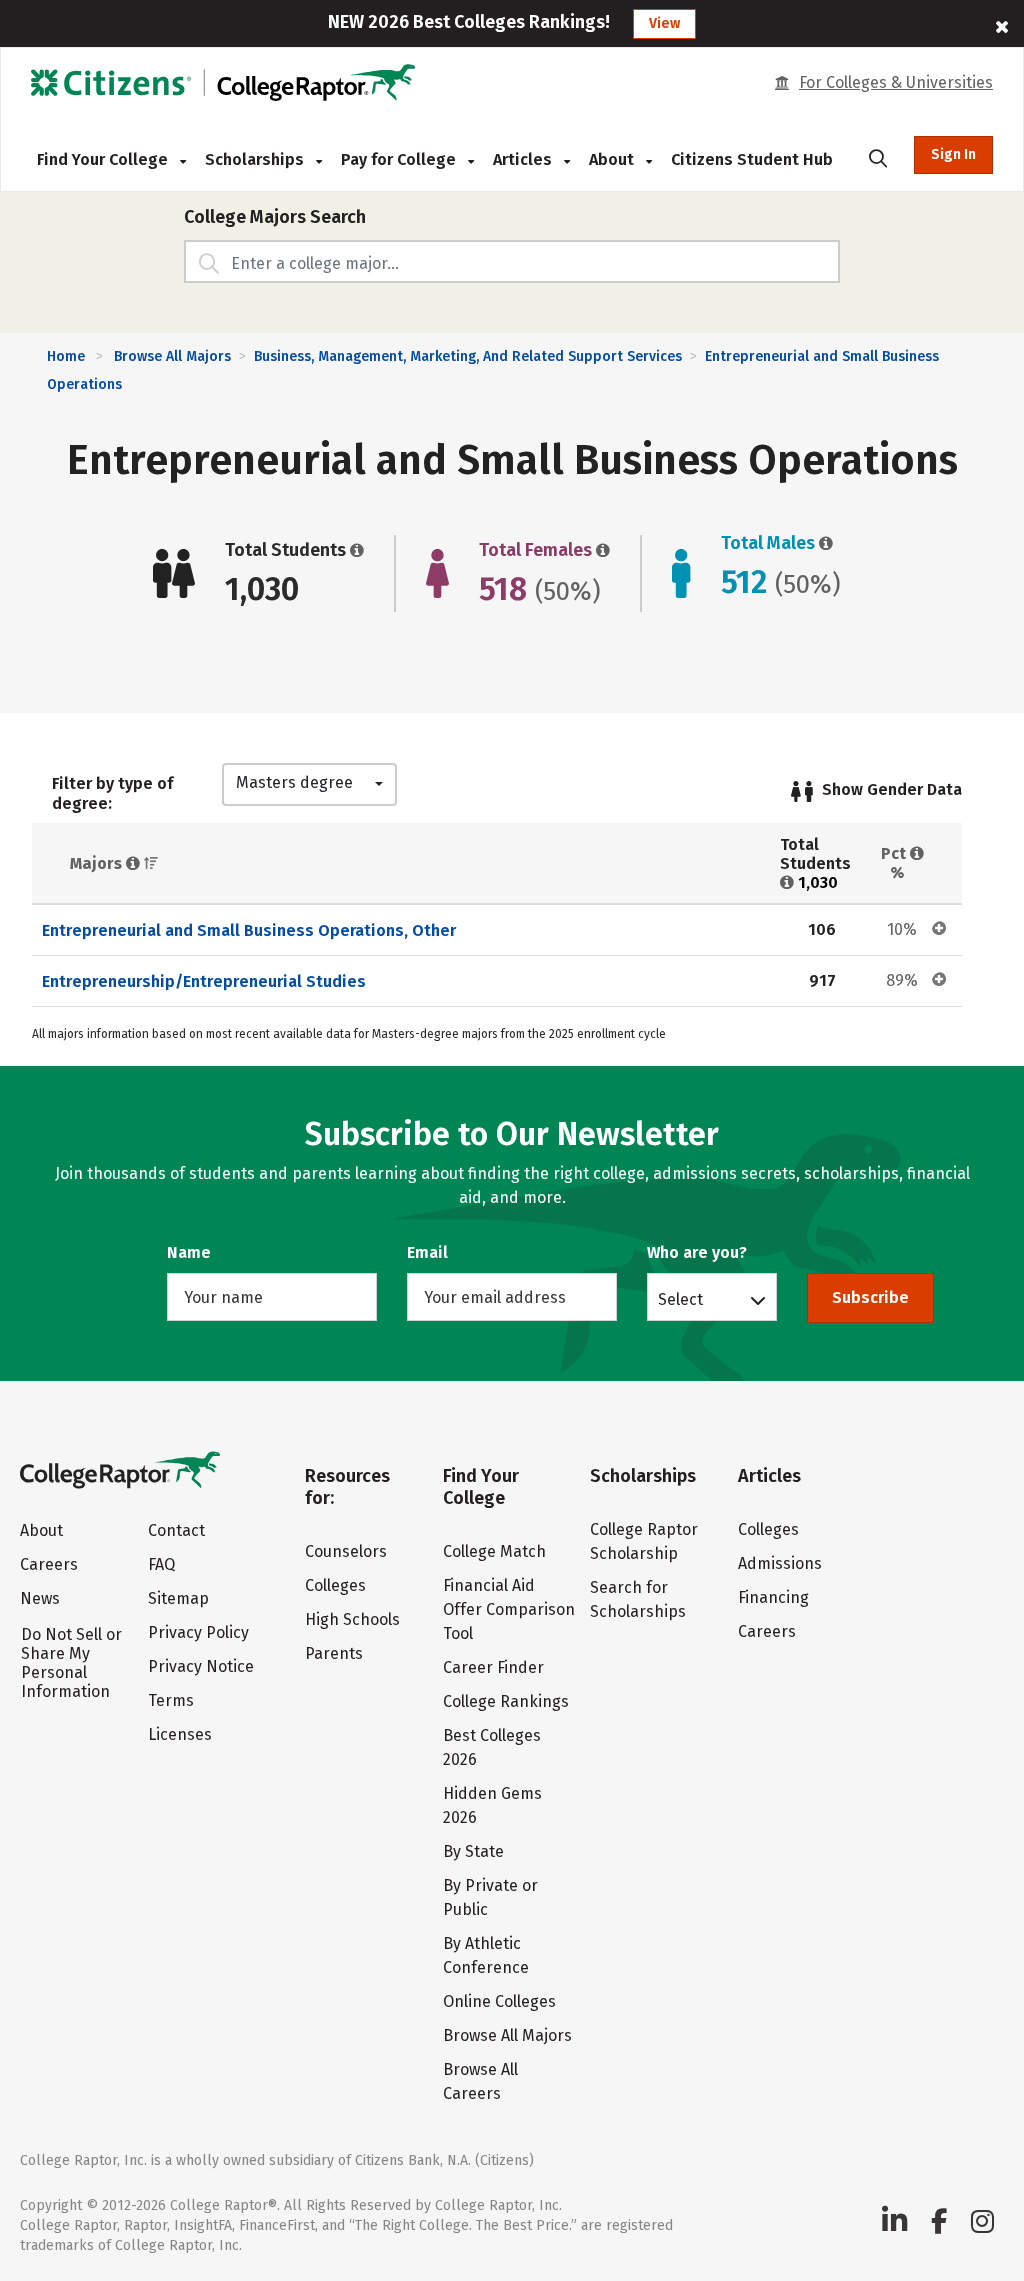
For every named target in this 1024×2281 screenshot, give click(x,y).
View (664, 23)
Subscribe (870, 1297)
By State (473, 1851)
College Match (494, 1551)
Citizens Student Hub (752, 159)
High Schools (352, 1619)
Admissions (780, 1563)
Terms (171, 1700)
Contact (176, 1530)
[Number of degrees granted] (355, 550)
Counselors (346, 1551)
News (40, 1598)
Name (189, 1252)
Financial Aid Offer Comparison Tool (509, 1609)
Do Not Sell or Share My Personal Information (71, 1663)
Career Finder (493, 1667)
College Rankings (506, 1701)
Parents (334, 1653)
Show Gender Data (892, 789)
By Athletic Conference (486, 1955)
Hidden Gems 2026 (492, 1805)
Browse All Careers (480, 2081)
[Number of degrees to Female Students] (601, 550)
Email (427, 1252)
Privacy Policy (198, 1632)
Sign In (953, 154)
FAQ (161, 1564)
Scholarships (256, 159)
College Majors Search (275, 217)
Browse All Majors (172, 356)
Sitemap (178, 1598)
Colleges (335, 1585)
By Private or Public (490, 1897)
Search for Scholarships (638, 1599)
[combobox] (309, 784)
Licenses (180, 1734)
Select (680, 1299)
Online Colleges (499, 2001)
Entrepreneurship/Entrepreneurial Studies (204, 981)
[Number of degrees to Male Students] (824, 543)
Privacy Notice (201, 1666)
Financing (773, 1597)
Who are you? (697, 1252)
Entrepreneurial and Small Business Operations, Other (249, 930)
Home (66, 356)
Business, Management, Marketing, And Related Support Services (468, 356)
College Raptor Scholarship (644, 1541)
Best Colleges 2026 (492, 1747)
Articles (524, 159)
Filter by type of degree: (112, 793)
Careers (49, 1564)
